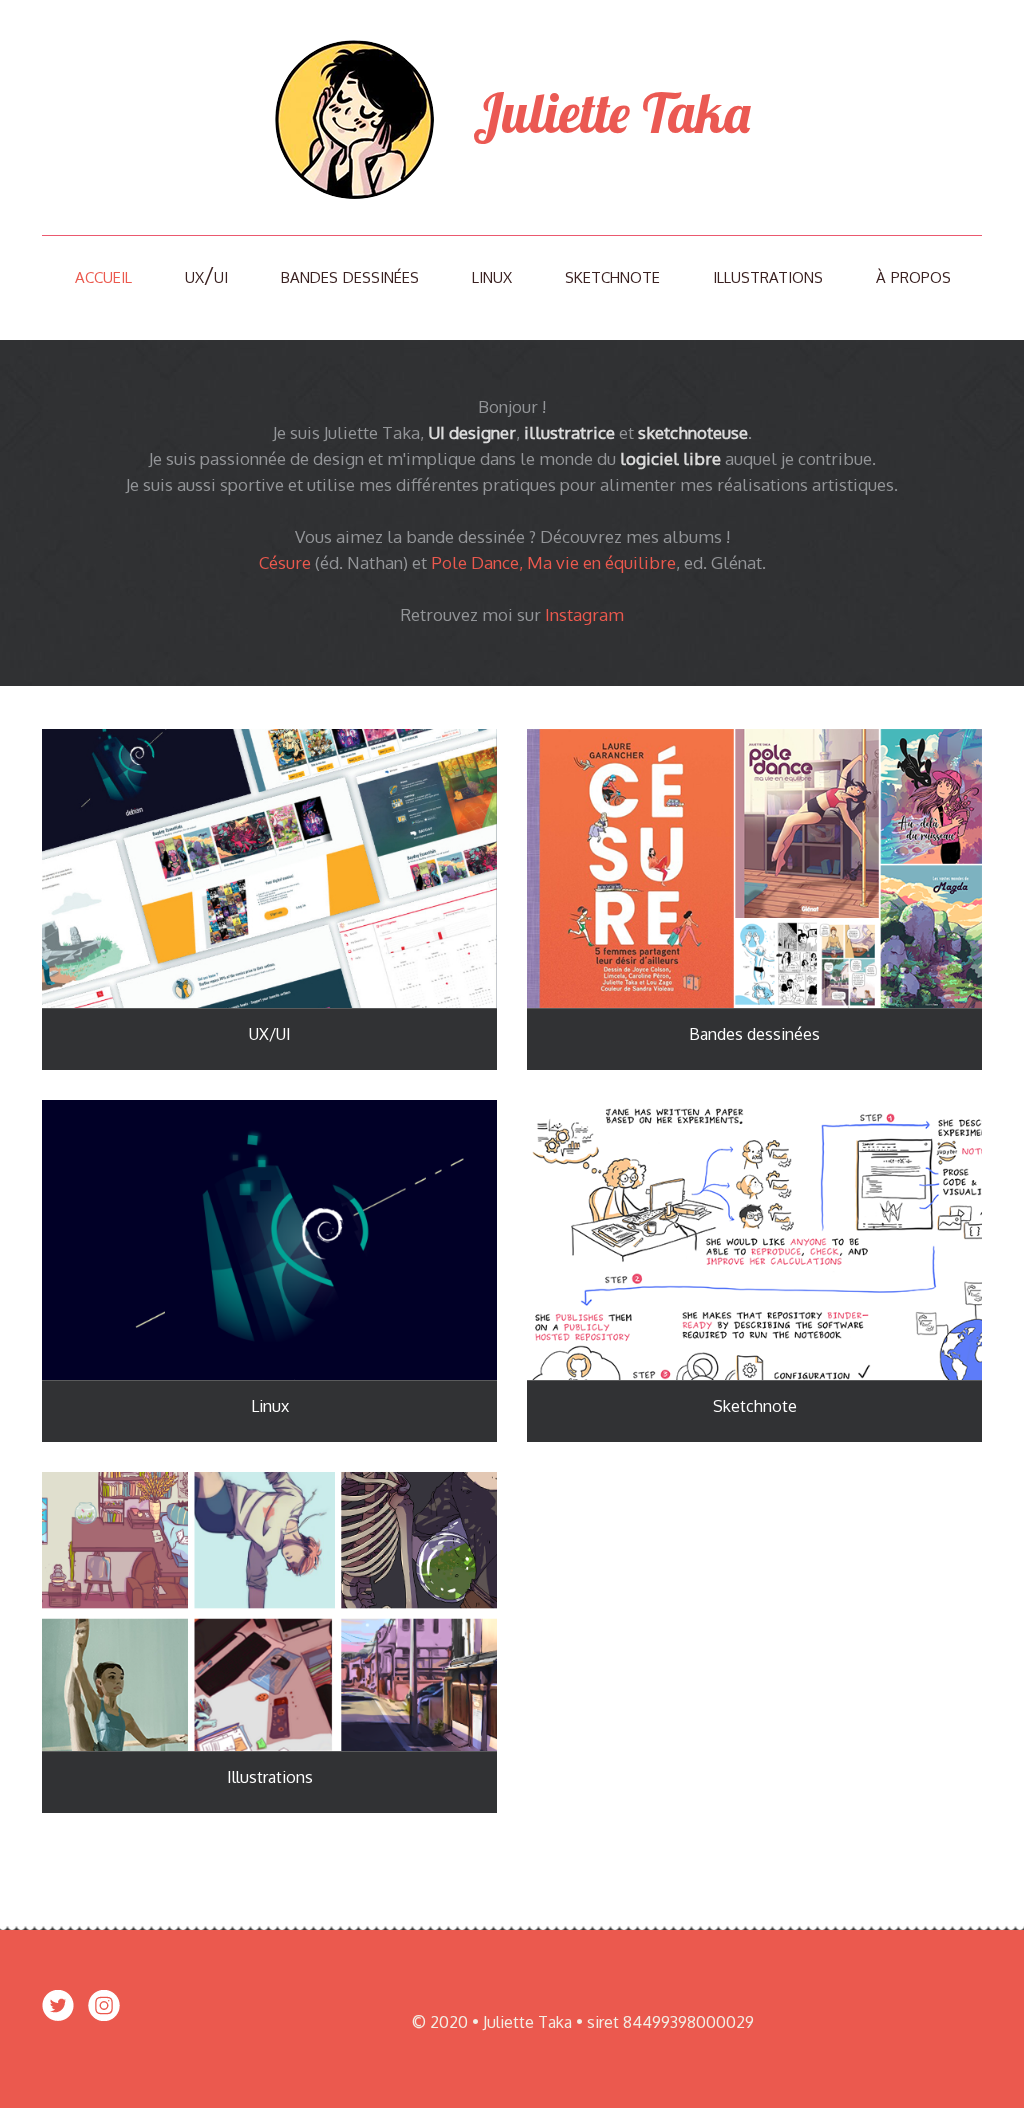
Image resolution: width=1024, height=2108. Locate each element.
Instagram (584, 614)
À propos (913, 274)
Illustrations (768, 274)
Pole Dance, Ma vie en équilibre (553, 562)
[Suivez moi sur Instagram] (104, 2019)
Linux (492, 274)
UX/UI (206, 274)
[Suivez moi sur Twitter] (58, 2019)
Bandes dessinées (350, 274)
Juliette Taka (605, 113)
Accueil (103, 274)
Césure (285, 562)
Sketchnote (612, 274)
